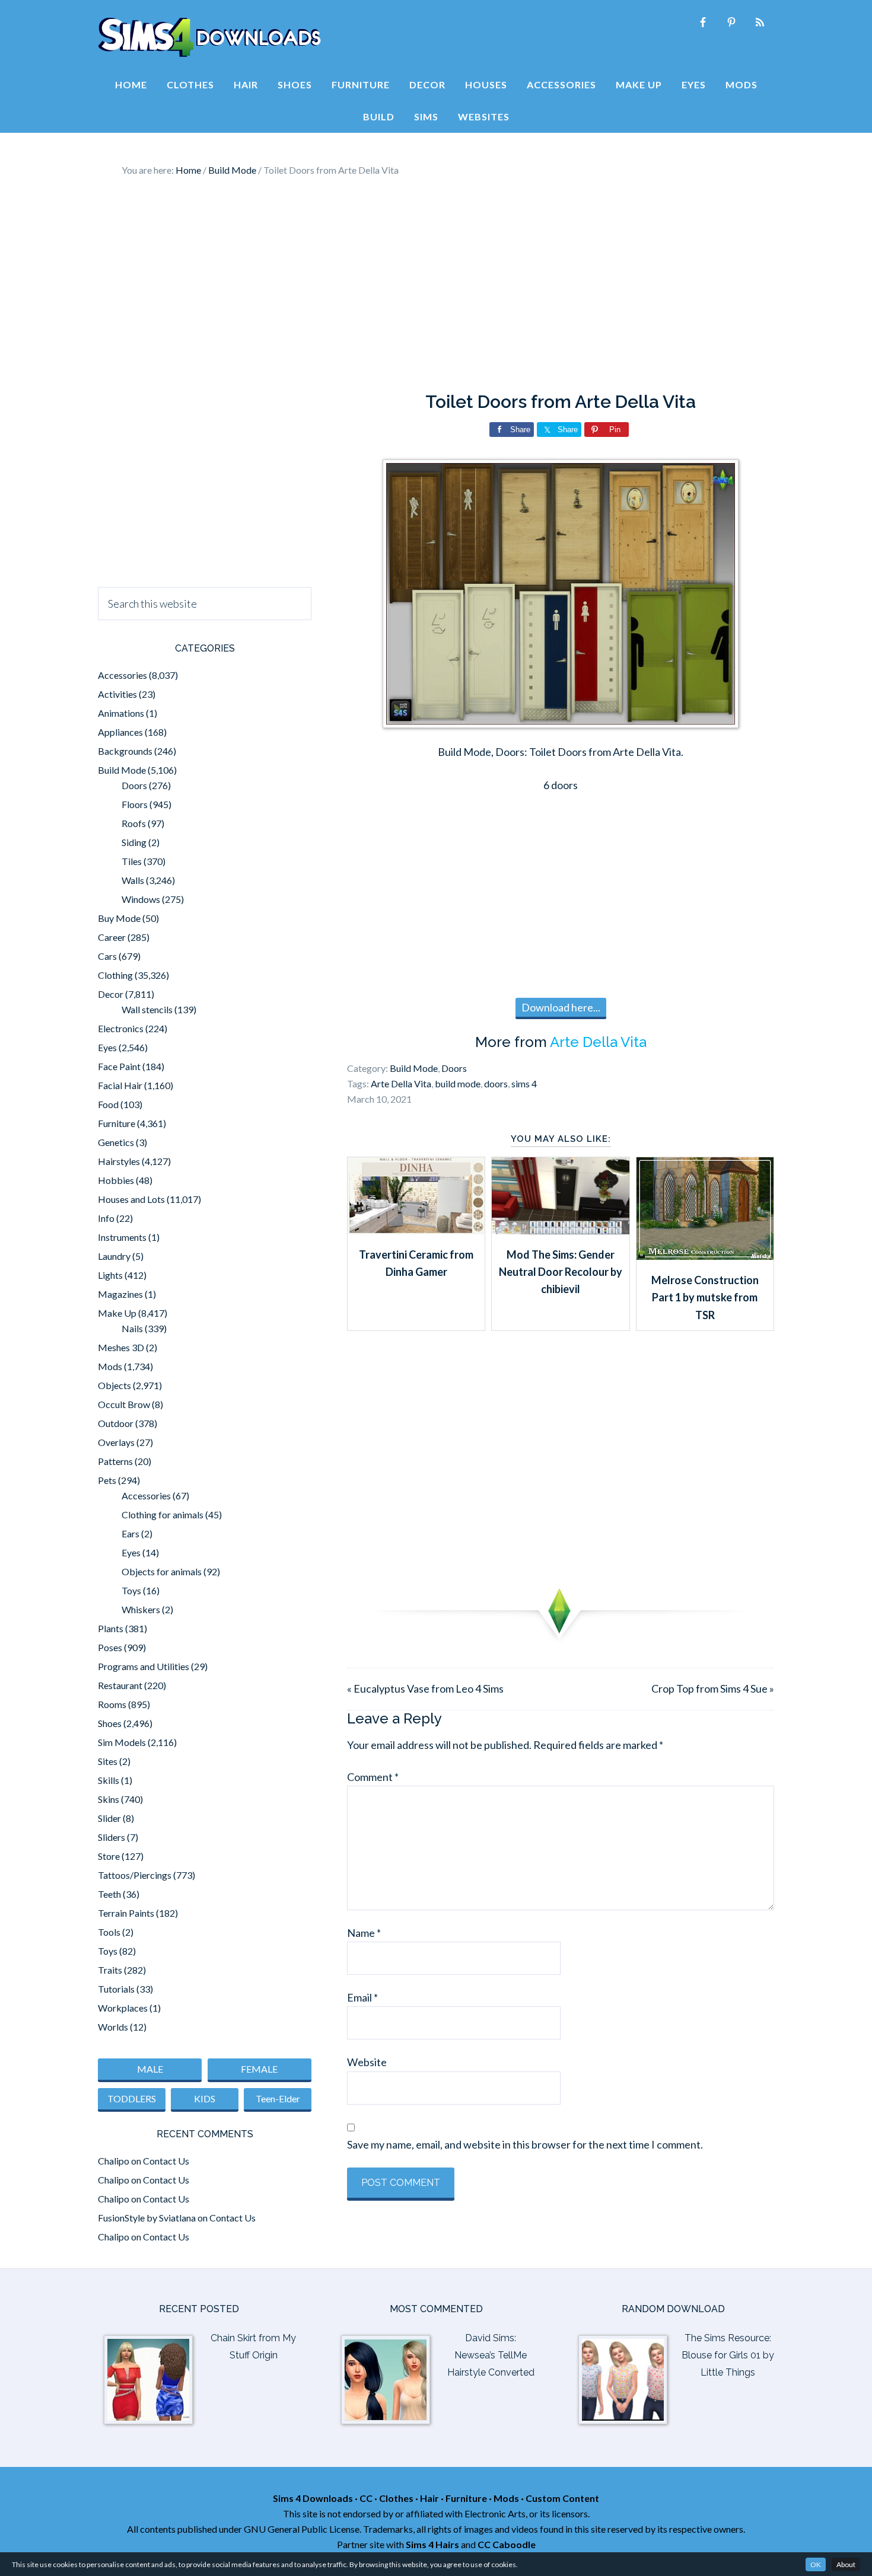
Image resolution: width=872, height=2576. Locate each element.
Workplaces (123, 2008)
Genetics (116, 1142)
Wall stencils (147, 1009)
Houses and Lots (131, 1199)
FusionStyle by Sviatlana (147, 2218)
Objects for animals (162, 1571)
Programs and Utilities (144, 1666)
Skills (109, 1780)
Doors (454, 1068)
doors (496, 1083)
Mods (110, 1366)
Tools (109, 1932)
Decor (111, 994)
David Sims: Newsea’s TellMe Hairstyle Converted (491, 2355)
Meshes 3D (121, 1347)
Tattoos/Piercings (135, 1875)
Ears (131, 1533)
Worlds (113, 2027)
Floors (135, 804)
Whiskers (141, 1609)
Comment (373, 1777)
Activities (117, 694)
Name (364, 1933)
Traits (110, 1970)
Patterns (115, 1461)
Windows (141, 899)
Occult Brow (124, 1404)
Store (109, 1856)
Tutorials (116, 1989)
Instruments (122, 1237)
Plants (111, 1628)
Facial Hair (120, 1085)
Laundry (114, 1256)
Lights (110, 1275)
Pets (107, 1480)
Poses (110, 1647)
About (846, 2564)
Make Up (117, 1313)
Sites (108, 1761)
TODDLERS (132, 2098)
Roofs (134, 823)
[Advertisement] (436, 285)
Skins (109, 1799)
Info (106, 1218)
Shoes (110, 1723)
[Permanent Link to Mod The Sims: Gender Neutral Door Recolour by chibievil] (560, 1230)
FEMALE (259, 2069)
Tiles (132, 861)
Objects (114, 1385)
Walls (133, 880)
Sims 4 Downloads (209, 37)
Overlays (116, 1442)
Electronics (121, 1028)
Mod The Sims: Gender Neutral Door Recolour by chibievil (561, 1272)
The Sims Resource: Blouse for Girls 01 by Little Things (728, 2355)
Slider (109, 1818)
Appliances (120, 732)
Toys (131, 1590)
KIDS (205, 2098)
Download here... (561, 1007)
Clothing (115, 975)
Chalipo (114, 2161)
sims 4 (524, 1083)
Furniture (117, 1123)
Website (367, 2062)
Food (108, 1104)
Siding (134, 842)
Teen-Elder (278, 2098)
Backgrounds (125, 751)
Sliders (112, 1837)
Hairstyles (119, 1161)
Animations (121, 713)
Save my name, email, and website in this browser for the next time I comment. (525, 2144)
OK (816, 2564)
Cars (107, 956)
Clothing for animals (163, 1514)
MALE (150, 2069)
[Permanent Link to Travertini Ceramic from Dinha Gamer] (416, 1230)
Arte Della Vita (598, 1042)
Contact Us (166, 2161)
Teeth (109, 1894)
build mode (458, 1083)
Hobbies (116, 1180)
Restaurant (120, 1685)
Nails (132, 1328)
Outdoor (116, 1423)
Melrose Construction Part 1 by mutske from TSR (705, 1297)
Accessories (122, 675)
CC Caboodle (507, 2544)
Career (112, 937)
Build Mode (414, 1068)
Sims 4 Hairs (432, 2544)
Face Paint (119, 1066)
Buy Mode (119, 918)
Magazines (120, 1294)
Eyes (107, 1047)
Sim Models (122, 1742)
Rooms (112, 1704)
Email (362, 1997)
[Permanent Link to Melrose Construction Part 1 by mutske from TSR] (705, 1256)
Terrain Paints (126, 1913)
